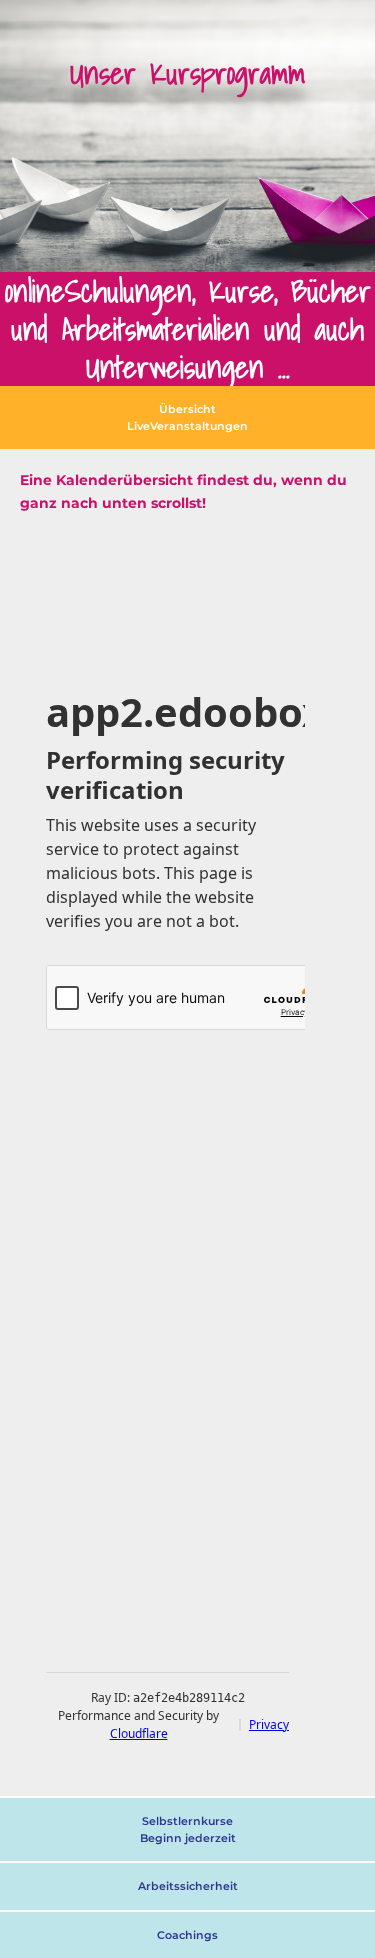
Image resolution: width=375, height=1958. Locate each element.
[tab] (187, 417)
